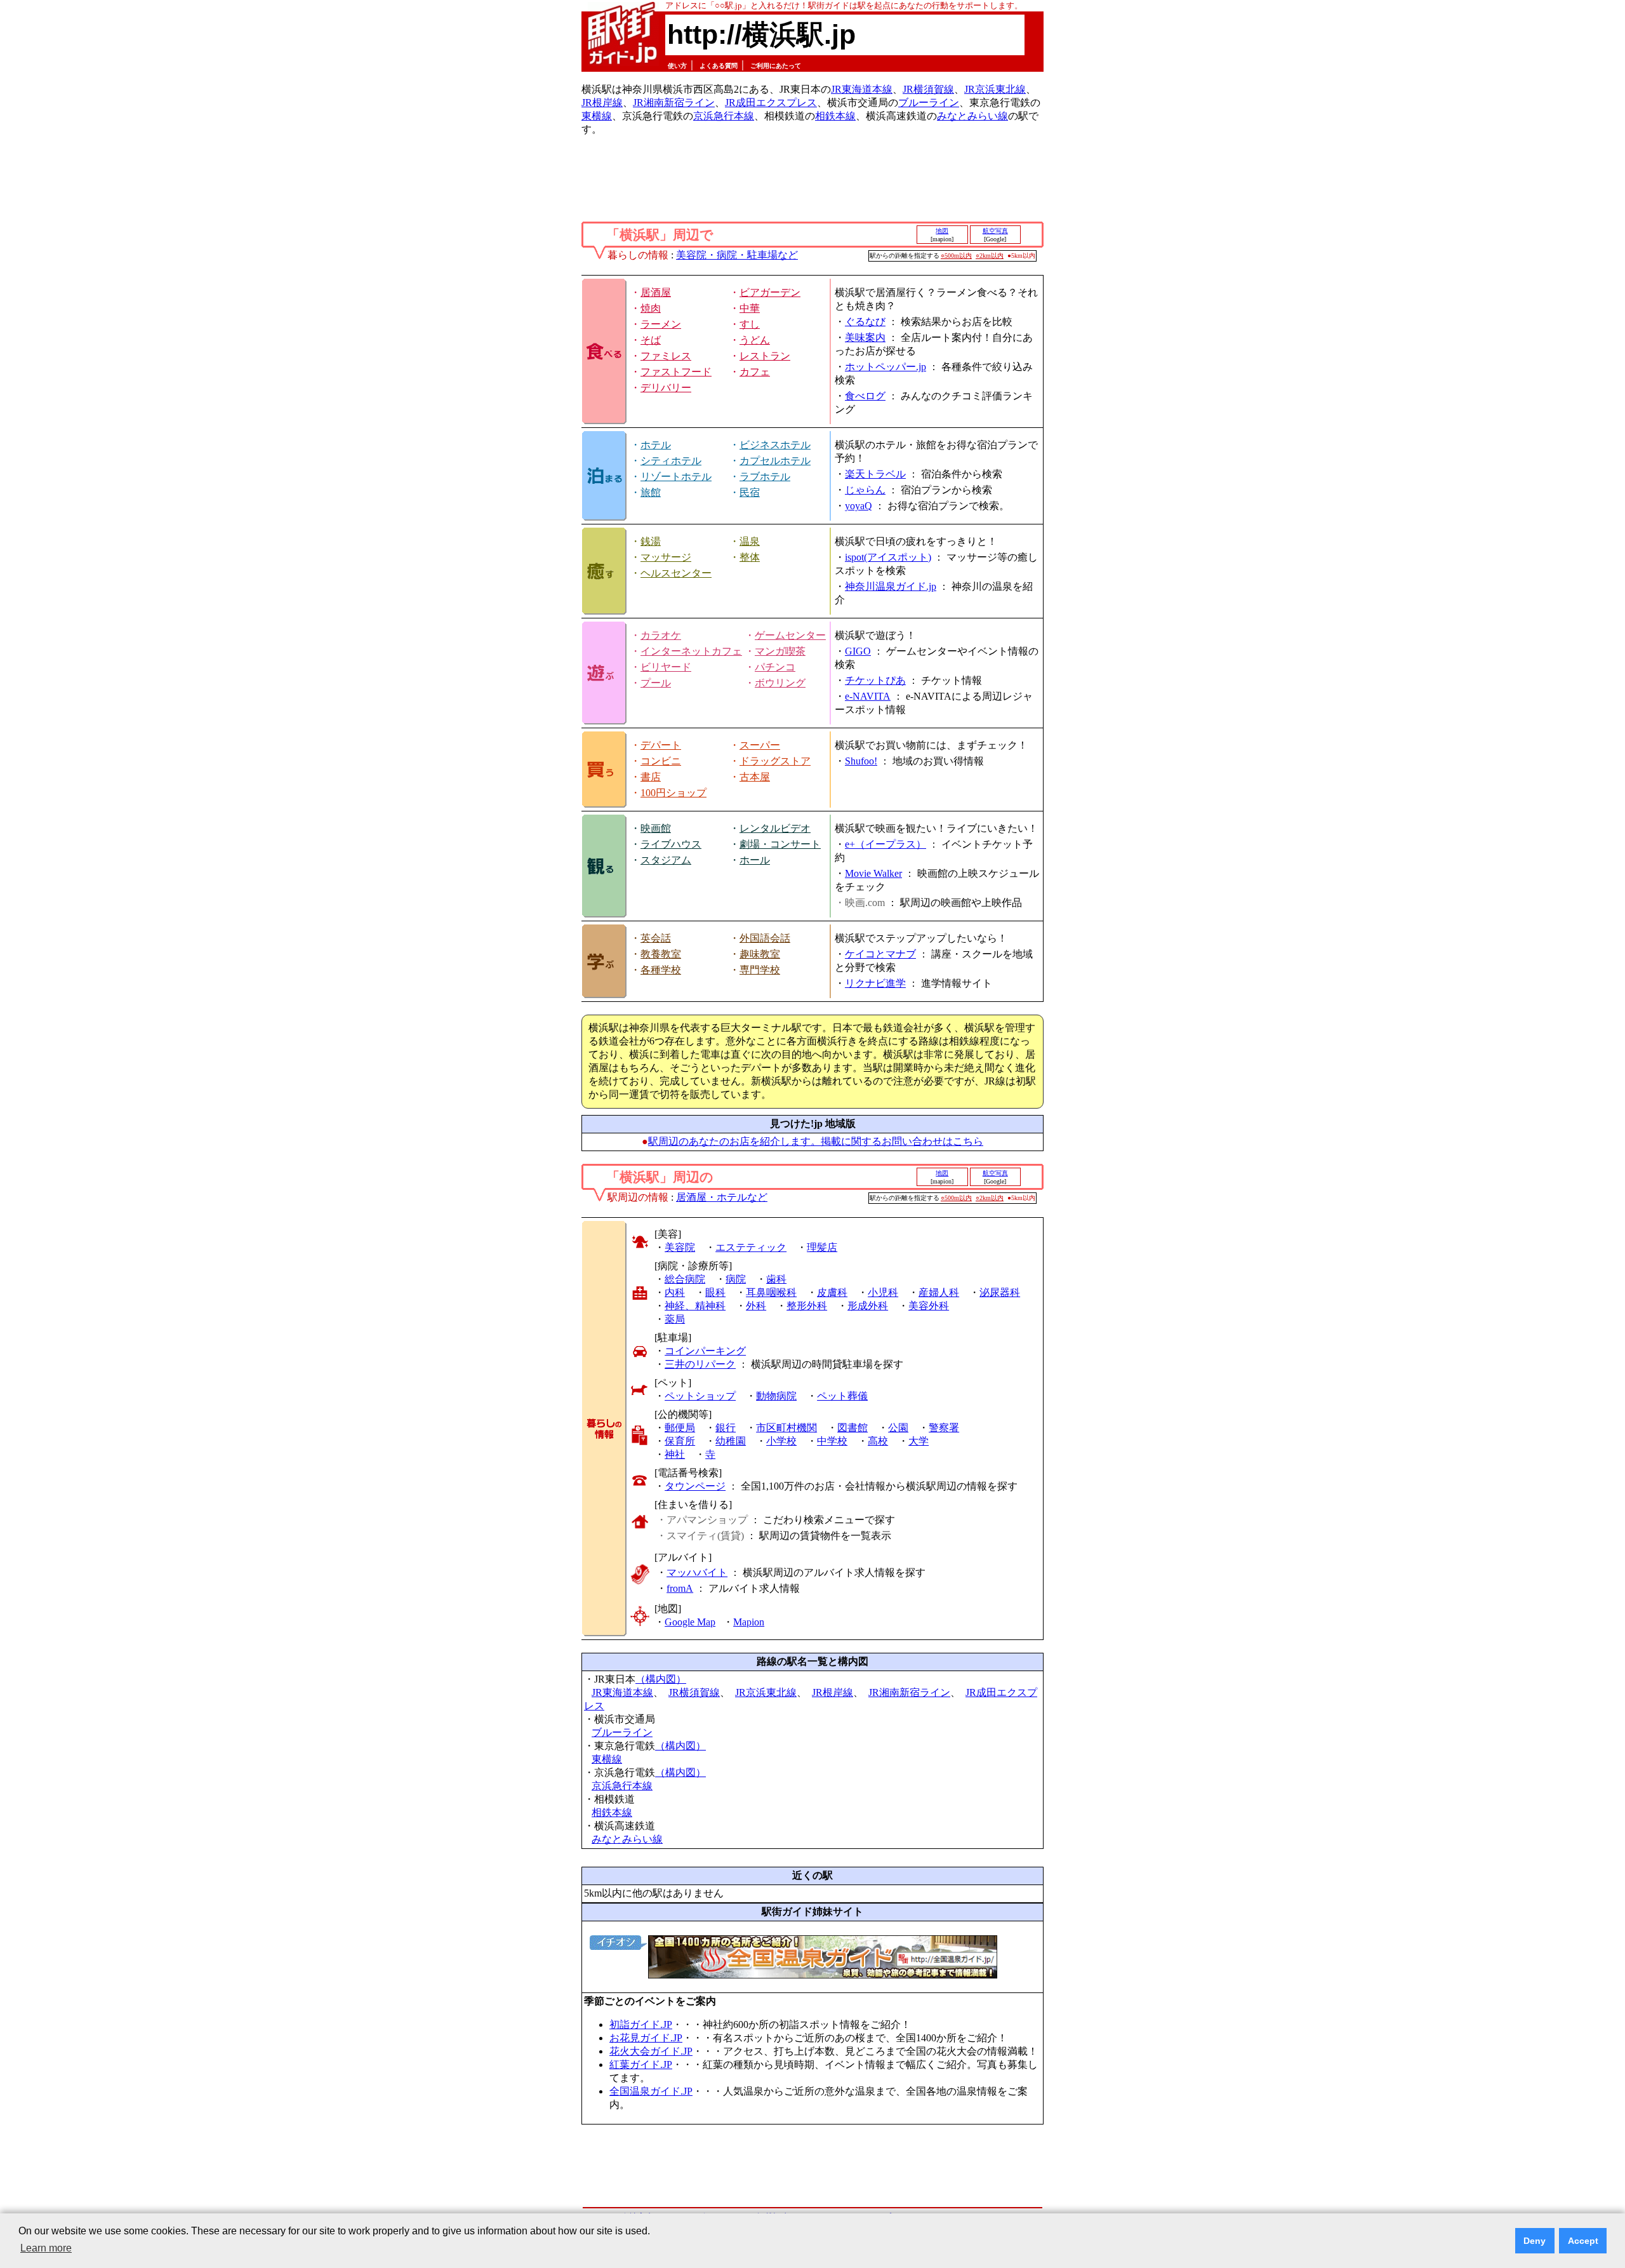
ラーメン (661, 324)
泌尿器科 (1000, 1292)
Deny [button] (1535, 2241)
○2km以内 (990, 256)
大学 (919, 1441)
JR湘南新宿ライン (674, 103)
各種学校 (661, 970)
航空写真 (995, 231)
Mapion (749, 1622)
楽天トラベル (875, 474)
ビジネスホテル (775, 445)
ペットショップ (700, 1396)
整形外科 (807, 1306)
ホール (755, 860)
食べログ (865, 396)
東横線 (597, 116)
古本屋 (755, 777)
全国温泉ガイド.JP (651, 2091)
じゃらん (865, 490)
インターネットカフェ (691, 651)
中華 (750, 308)
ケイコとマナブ (880, 954)
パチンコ (775, 667)
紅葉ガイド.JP (641, 2065)
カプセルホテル (775, 461)
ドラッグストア (775, 761)
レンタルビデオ (775, 828)
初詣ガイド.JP (641, 2025)
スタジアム (666, 860)
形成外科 (868, 1306)
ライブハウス (671, 844)
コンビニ (661, 761)
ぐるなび (865, 322)
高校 (878, 1441)
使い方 (677, 66)
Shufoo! (861, 761)
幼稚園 (731, 1441)
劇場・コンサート (780, 844)
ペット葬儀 (842, 1396)
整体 (750, 557)
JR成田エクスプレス (771, 103)
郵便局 (680, 1428)
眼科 (715, 1292)
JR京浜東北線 (995, 89)
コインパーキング (705, 1351)
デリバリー (666, 388)
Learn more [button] (46, 2248)
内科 (675, 1292)
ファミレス (666, 356)
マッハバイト (697, 1572)
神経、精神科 (695, 1306)
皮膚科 (832, 1292)
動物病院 (776, 1396)
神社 (675, 1454)
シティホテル (671, 461)
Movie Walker (873, 873)
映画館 (656, 828)
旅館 (651, 492)
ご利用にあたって (776, 66)
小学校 (781, 1441)
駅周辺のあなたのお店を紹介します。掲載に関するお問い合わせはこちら (816, 1141)
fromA (680, 1588)
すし (750, 324)
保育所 (680, 1441)
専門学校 (760, 970)
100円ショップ (673, 793)
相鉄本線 (835, 116)
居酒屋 (656, 292)
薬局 (675, 1319)
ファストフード (676, 372)
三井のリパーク (700, 1364)
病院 (736, 1279)
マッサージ (666, 557)
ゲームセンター (790, 635)
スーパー (760, 745)
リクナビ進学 (875, 983)
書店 (651, 777)
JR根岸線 (602, 103)
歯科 (776, 1279)
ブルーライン (929, 103)
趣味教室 (760, 954)
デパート (661, 745)
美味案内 (865, 337)
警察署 (944, 1428)
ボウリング (780, 683)
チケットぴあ (875, 680)
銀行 (726, 1428)
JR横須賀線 (928, 89)
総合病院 (685, 1279)
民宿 (750, 492)
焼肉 (651, 308)
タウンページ (695, 1486)
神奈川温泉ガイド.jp (891, 586)
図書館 (852, 1428)
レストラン (765, 356)
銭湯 (651, 541)
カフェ (755, 372)
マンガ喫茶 (780, 651)
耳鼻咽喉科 (771, 1292)
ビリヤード (666, 667)
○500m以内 (956, 256)
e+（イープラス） (885, 844)
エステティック (751, 1247)
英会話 (656, 938)
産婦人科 (939, 1292)
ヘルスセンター (676, 573)
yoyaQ (859, 506)
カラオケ (661, 635)
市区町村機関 (786, 1428)
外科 (756, 1306)
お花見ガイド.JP (646, 2038)
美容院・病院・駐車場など (737, 255)
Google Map (690, 1622)
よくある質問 (719, 66)
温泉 (750, 541)
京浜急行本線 (724, 116)
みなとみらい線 (972, 116)
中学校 (832, 1441)
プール (656, 683)
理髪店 (822, 1247)
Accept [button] (1583, 2241)
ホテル (656, 445)
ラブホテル (765, 477)
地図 (942, 231)
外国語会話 (765, 938)
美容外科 (929, 1306)
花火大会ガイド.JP (651, 2051)
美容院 (680, 1247)
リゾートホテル (676, 477)
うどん (755, 340)
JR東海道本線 (862, 89)
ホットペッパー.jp (885, 367)
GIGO (858, 651)
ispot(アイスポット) (888, 557)
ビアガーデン (770, 292)
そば (651, 340)
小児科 (883, 1292)
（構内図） (661, 1679)
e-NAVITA (868, 696)
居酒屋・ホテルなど (722, 1197)
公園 (898, 1428)
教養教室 (661, 954)
